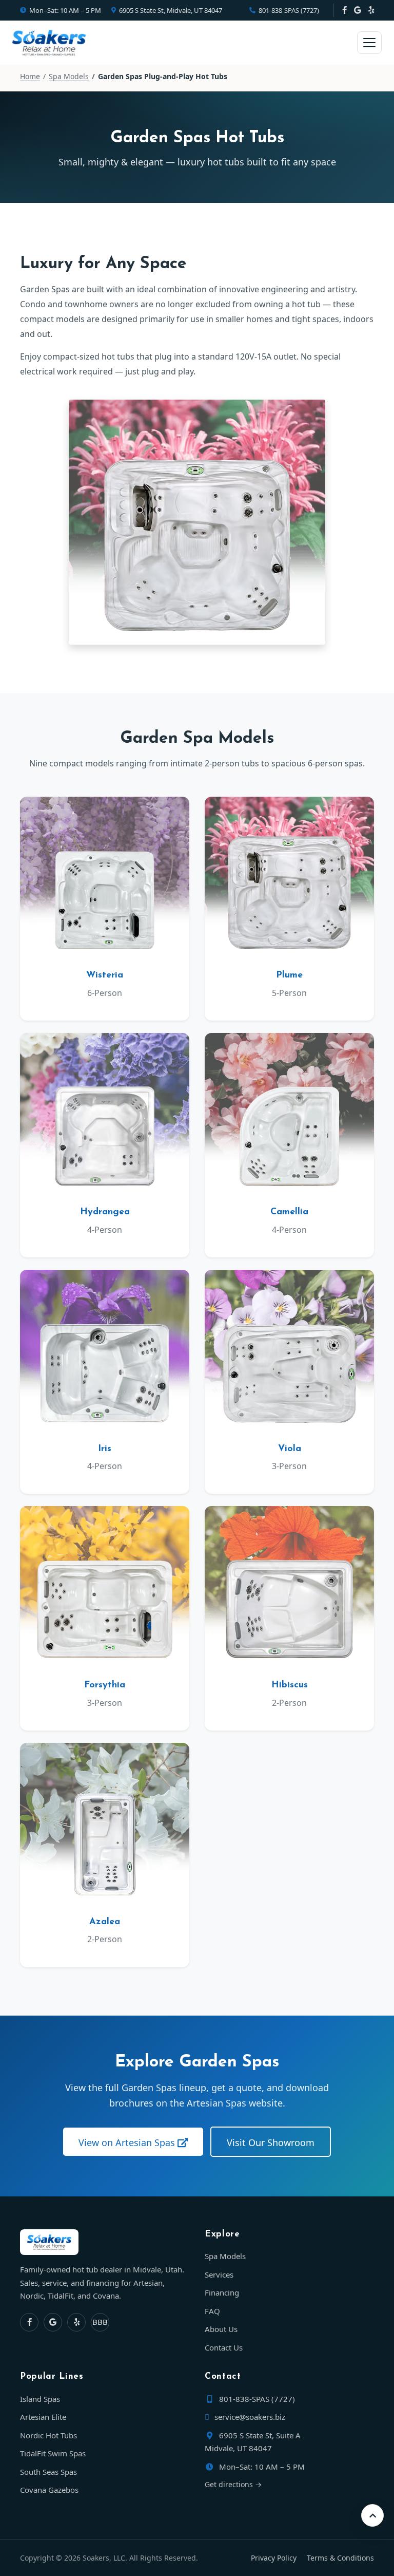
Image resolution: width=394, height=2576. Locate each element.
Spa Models (69, 76)
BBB (100, 2321)
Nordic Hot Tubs (48, 2435)
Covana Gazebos (49, 2490)
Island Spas (40, 2398)
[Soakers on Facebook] (344, 10)
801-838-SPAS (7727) (289, 10)
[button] (372, 2515)
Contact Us (224, 2347)
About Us (221, 2329)
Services (219, 2274)
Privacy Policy (274, 2557)
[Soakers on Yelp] (371, 10)
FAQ (212, 2311)
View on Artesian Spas (128, 2142)
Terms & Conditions (340, 2557)
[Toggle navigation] (369, 43)
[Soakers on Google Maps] (358, 10)
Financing (222, 2292)
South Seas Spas (48, 2471)
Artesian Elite (43, 2417)
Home (30, 76)
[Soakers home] (105, 2242)
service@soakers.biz (249, 2417)
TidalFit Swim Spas (53, 2453)
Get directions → (233, 2484)
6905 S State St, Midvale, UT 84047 (171, 10)
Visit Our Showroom (271, 2142)
